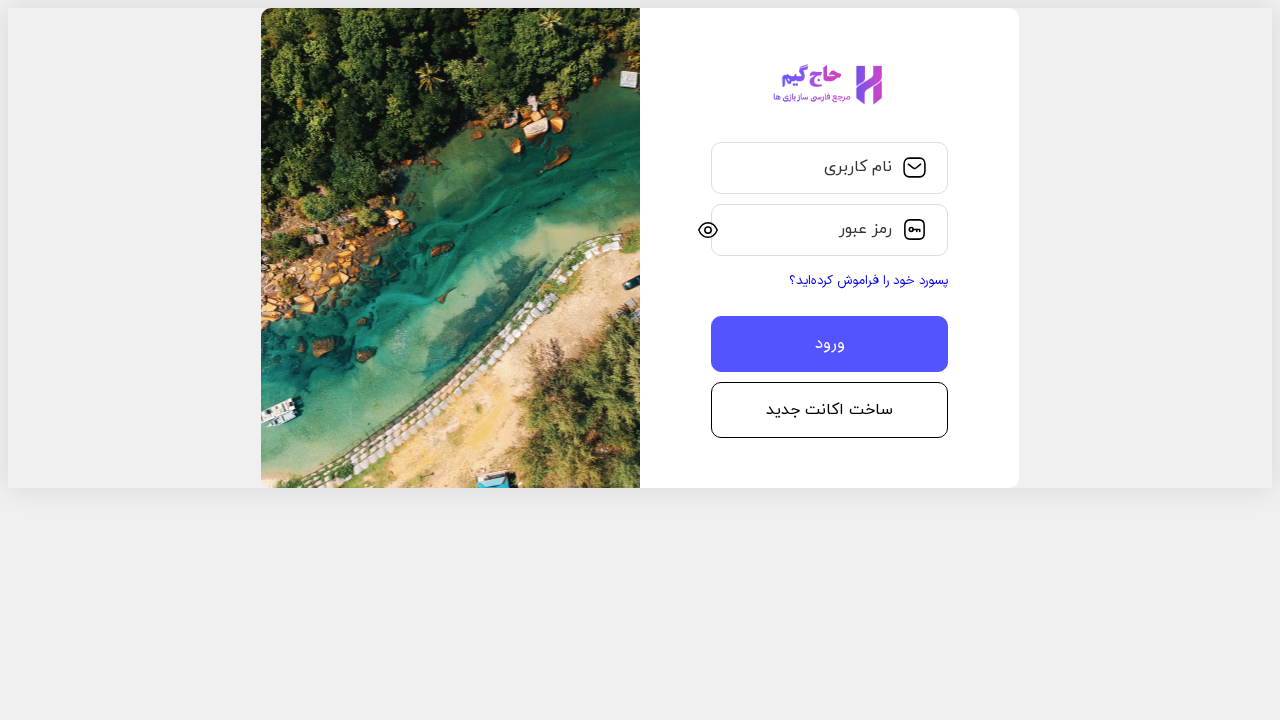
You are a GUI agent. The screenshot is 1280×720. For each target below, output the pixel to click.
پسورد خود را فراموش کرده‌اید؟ (868, 281)
